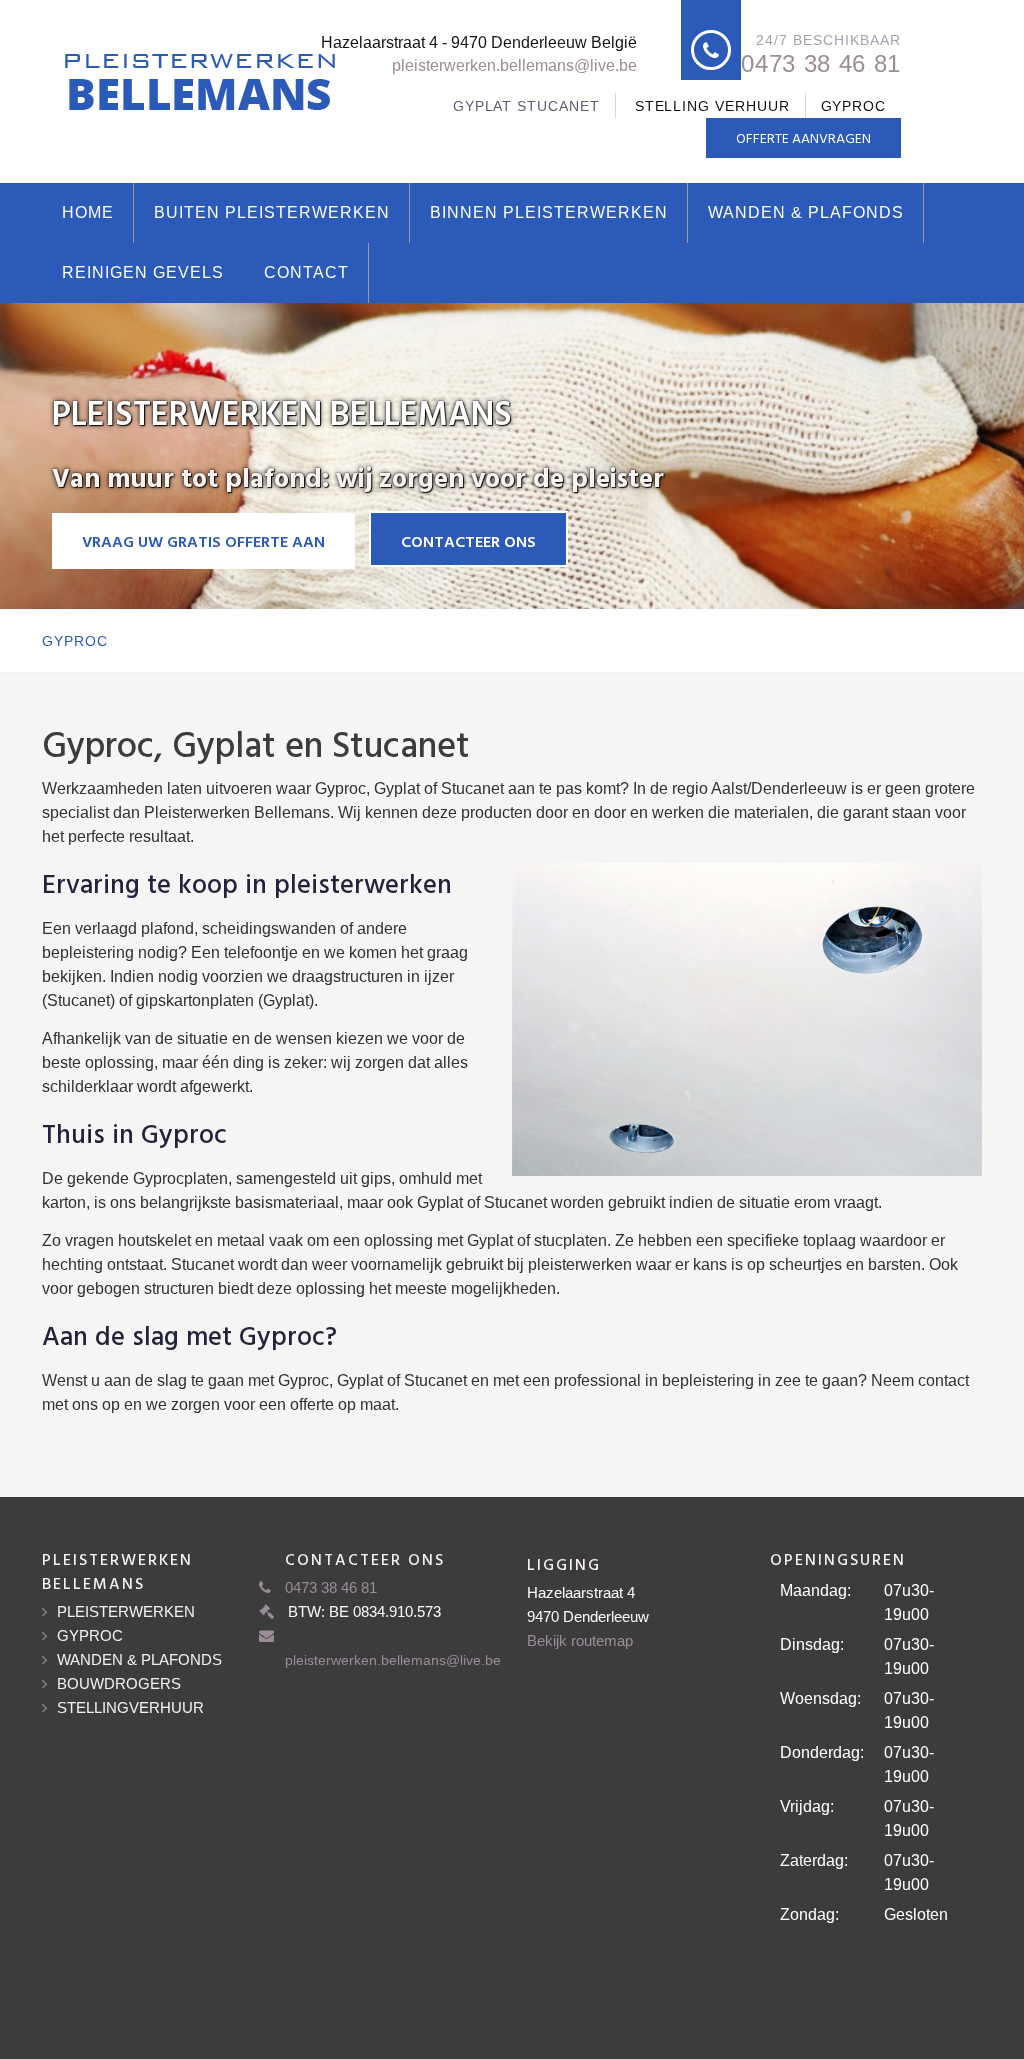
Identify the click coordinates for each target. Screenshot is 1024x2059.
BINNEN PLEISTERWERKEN (549, 212)
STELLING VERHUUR (712, 106)
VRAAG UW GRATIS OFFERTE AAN (203, 541)
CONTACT (306, 272)
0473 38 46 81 (821, 63)
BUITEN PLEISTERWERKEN (272, 212)
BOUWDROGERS (119, 1683)
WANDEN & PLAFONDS (806, 212)
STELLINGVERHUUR (130, 1707)
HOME (88, 212)
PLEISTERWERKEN (126, 1611)
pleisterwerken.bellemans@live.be (514, 65)
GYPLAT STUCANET (526, 106)
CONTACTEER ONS (468, 541)
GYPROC (854, 106)
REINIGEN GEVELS (143, 272)
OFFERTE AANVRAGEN (803, 137)
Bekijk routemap (580, 1640)
